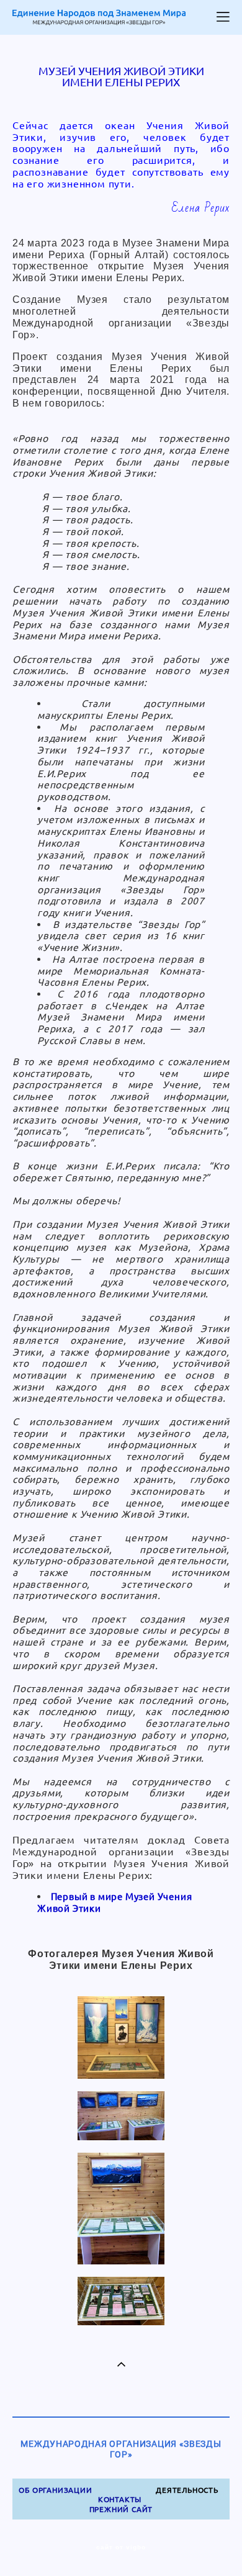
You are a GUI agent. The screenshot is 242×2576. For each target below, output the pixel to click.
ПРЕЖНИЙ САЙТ (121, 2509)
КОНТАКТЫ (120, 2499)
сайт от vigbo (121, 2547)
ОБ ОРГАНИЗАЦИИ (55, 2490)
